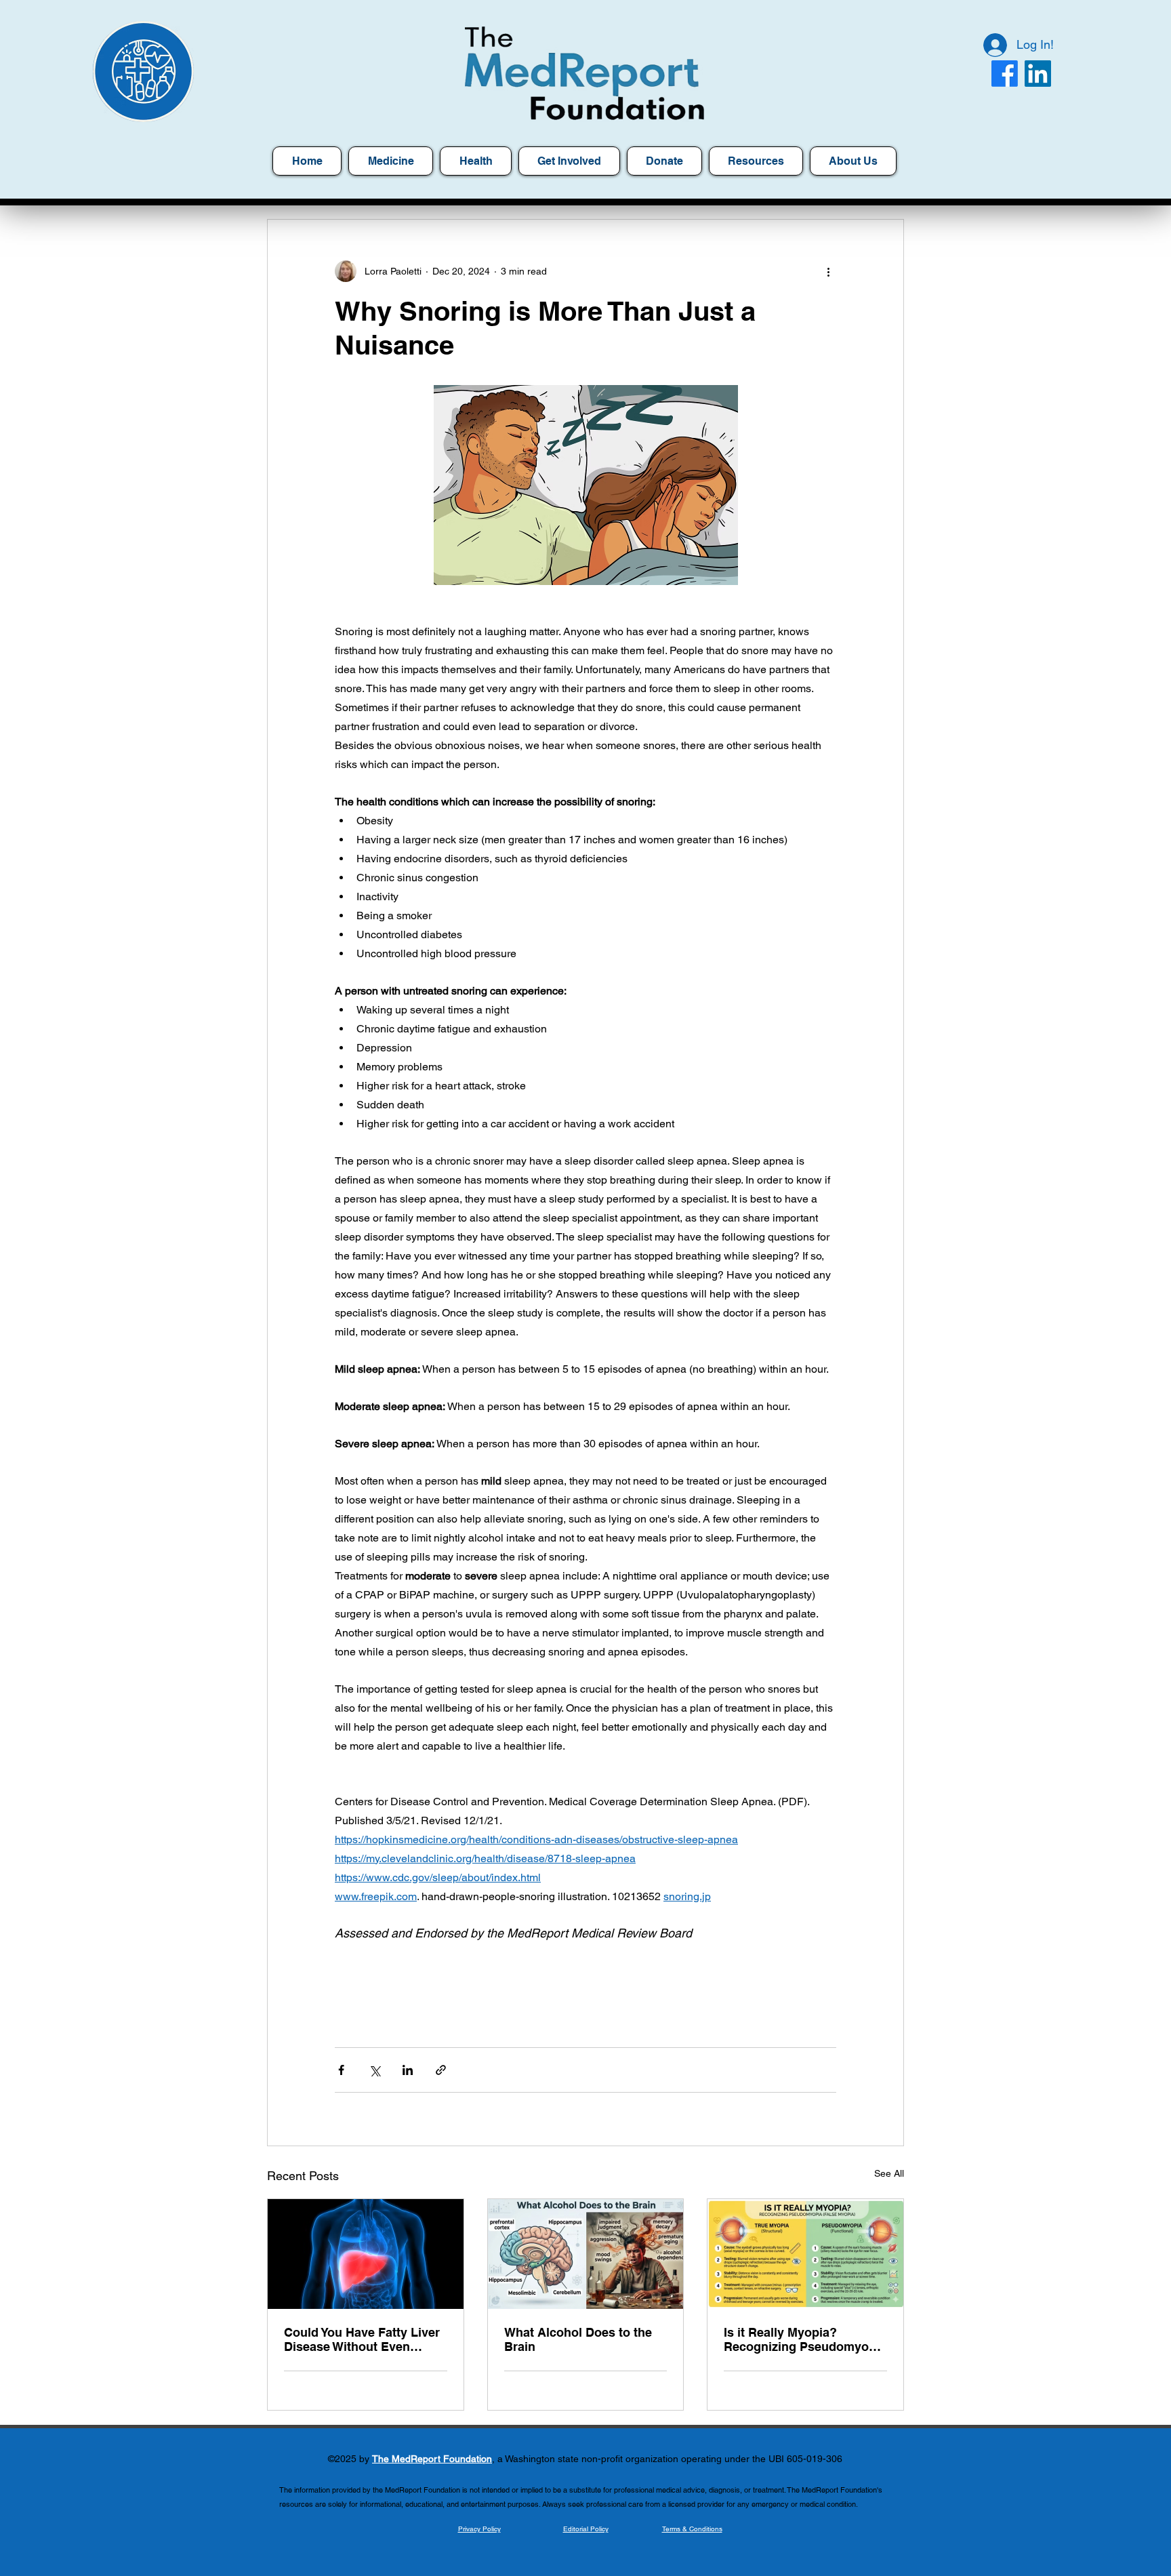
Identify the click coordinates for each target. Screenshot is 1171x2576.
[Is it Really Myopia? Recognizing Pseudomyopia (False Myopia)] (805, 2254)
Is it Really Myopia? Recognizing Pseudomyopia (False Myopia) (805, 2339)
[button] (756, 161)
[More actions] (828, 271)
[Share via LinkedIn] (408, 2070)
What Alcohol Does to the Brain (578, 2339)
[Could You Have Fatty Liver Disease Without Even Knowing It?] (366, 2254)
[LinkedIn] (1038, 74)
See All (889, 2173)
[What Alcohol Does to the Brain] (586, 2254)
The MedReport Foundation (432, 2459)
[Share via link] (441, 2070)
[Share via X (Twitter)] (374, 2070)
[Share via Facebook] (341, 2070)
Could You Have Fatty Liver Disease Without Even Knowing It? (362, 2339)
